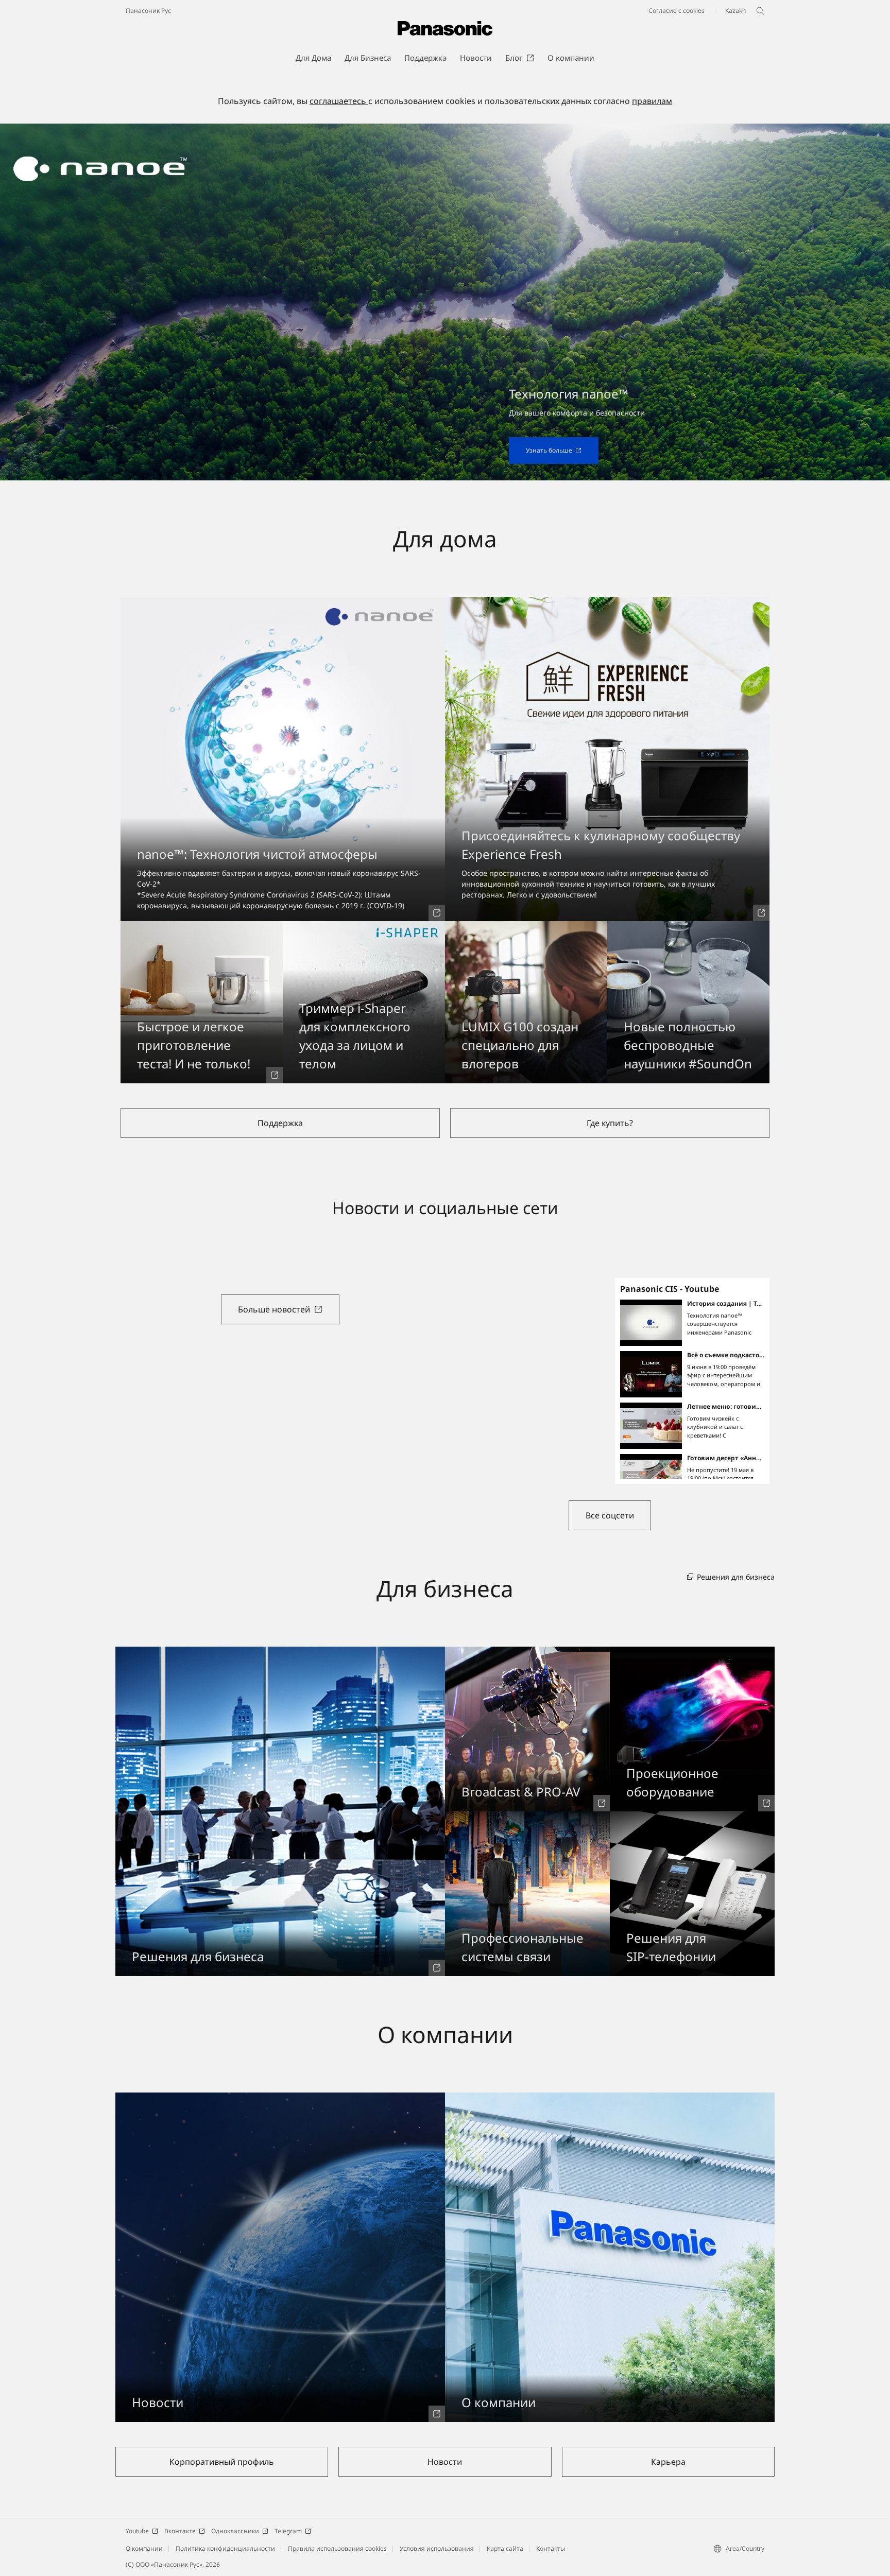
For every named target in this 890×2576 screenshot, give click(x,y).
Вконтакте (180, 2531)
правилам (652, 101)
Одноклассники (235, 2531)
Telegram (288, 2531)
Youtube (137, 2531)
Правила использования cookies (337, 2548)
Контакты (551, 2548)
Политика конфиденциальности (225, 2548)
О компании (144, 2548)
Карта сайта (505, 2548)
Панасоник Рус (148, 11)
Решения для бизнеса (736, 1577)
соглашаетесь (339, 101)
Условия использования (437, 2548)
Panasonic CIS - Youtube (670, 1289)
